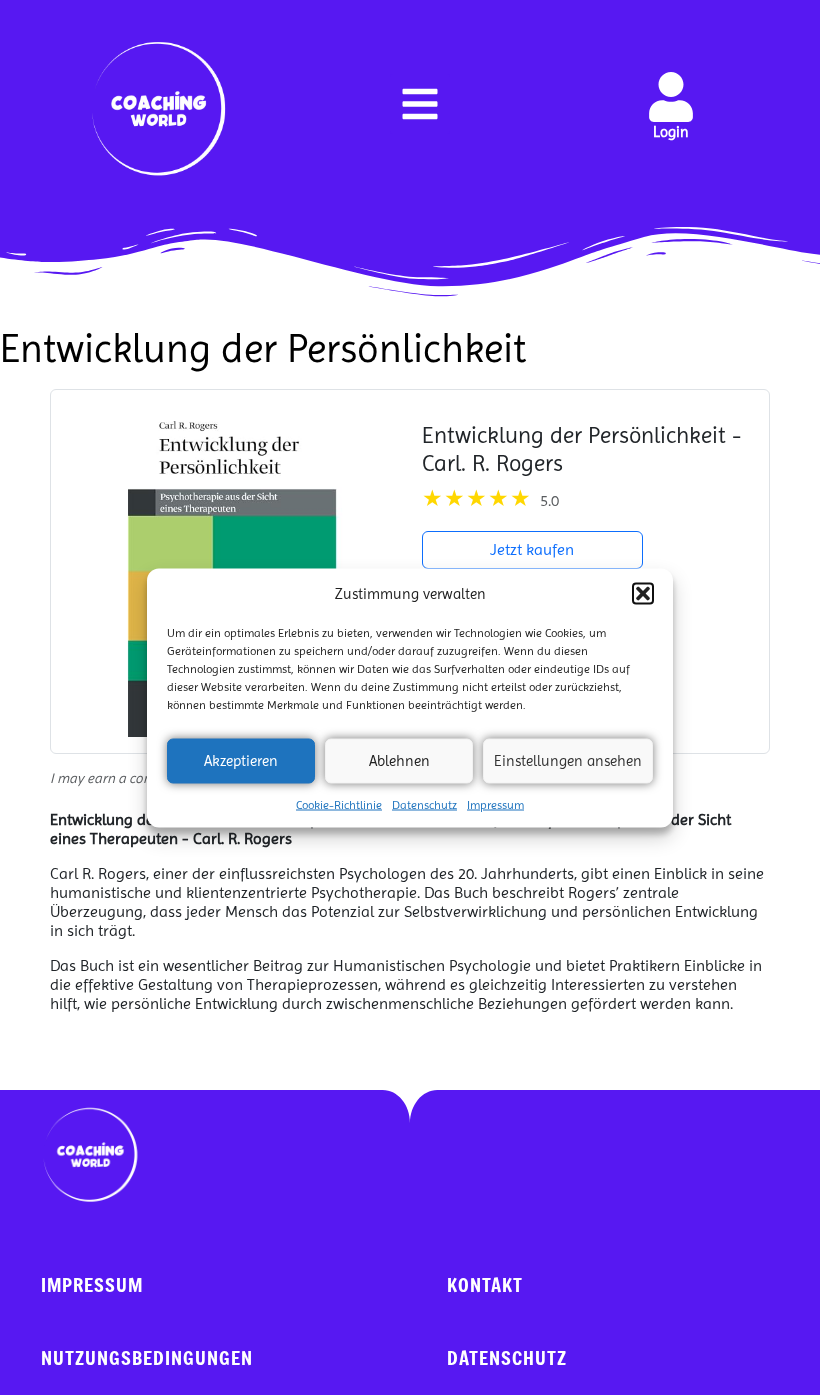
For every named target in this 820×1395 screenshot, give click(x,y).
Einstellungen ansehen (568, 761)
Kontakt (485, 1284)
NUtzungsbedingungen (147, 1357)
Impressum (495, 804)
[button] (643, 593)
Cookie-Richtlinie (339, 804)
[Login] (671, 97)
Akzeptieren (241, 761)
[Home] (159, 109)
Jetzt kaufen (532, 549)
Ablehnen (399, 761)
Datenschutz (424, 804)
